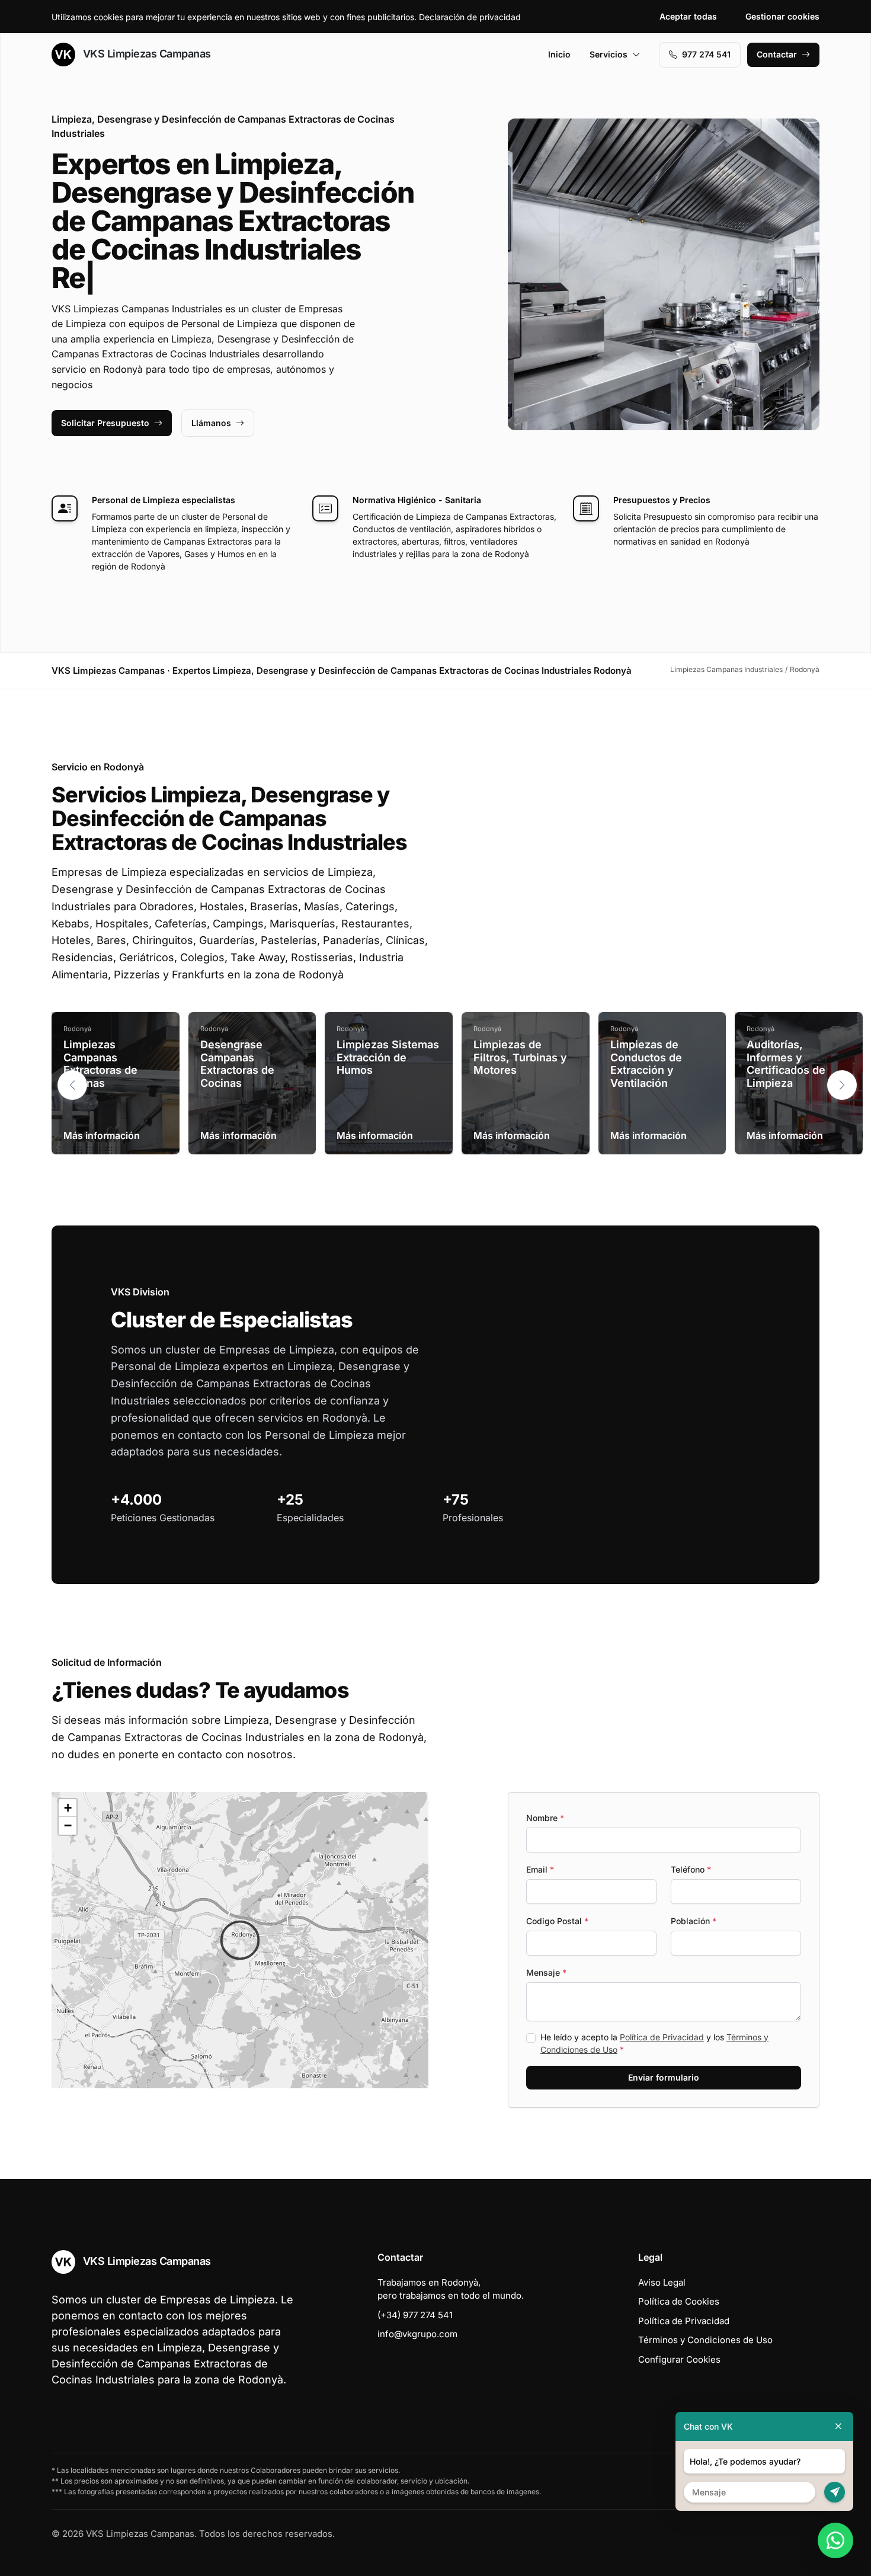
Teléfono (691, 1869)
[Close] (838, 2426)
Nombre (545, 1818)
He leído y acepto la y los (654, 2043)
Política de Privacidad (662, 2037)
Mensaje (546, 1972)
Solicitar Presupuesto (105, 423)
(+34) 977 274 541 (415, 2315)
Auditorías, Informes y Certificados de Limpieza (786, 1064)
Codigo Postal (557, 1921)
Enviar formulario (664, 2077)
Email (540, 1869)
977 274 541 (706, 54)
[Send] (835, 2492)
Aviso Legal (662, 2282)
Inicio (559, 54)
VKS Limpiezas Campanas (145, 54)
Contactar (777, 54)
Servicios (609, 54)
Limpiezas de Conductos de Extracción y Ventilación (646, 1064)
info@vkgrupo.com (417, 2334)
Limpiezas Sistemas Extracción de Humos (388, 1057)
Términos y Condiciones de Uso (705, 2340)
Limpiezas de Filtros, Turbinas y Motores (520, 1057)
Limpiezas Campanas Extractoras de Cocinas (100, 1064)
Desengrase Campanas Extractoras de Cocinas (237, 1064)
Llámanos (211, 423)
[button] (842, 1085)
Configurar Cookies (679, 2359)
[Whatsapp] (835, 2540)
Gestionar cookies (782, 16)
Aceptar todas (688, 16)
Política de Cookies (679, 2301)
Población (694, 1921)
